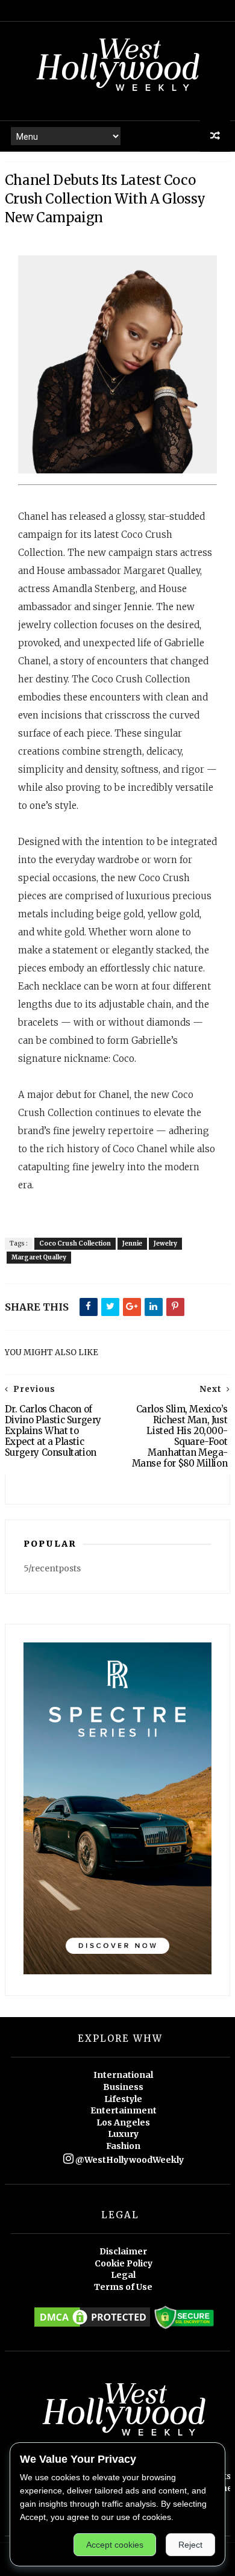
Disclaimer (123, 2251)
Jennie (132, 1243)
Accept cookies (115, 2545)
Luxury (123, 2134)
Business (123, 2087)
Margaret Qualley (39, 1257)
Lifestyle (123, 2099)
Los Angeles (123, 2122)
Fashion (123, 2146)
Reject (190, 2545)
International (123, 2075)
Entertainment (124, 2110)
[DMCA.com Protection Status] (92, 2326)
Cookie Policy (124, 2263)
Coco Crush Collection (75, 1243)
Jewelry (165, 1243)
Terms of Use (123, 2287)
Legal (123, 2275)
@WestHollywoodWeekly (129, 2160)
